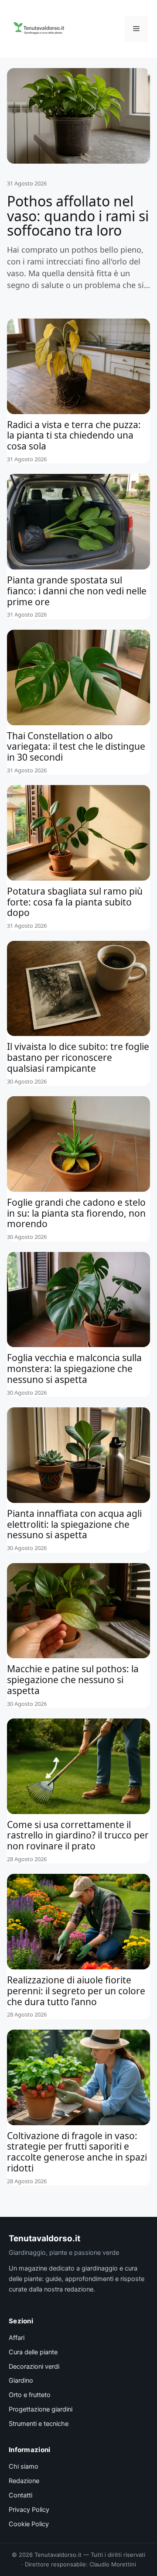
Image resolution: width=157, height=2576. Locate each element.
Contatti (20, 2495)
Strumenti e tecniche (39, 2424)
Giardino (21, 2380)
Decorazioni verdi (34, 2367)
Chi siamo (24, 2466)
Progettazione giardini (41, 2409)
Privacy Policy (29, 2510)
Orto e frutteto (30, 2395)
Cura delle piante (33, 2352)
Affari (17, 2338)
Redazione (24, 2481)
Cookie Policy (29, 2524)
